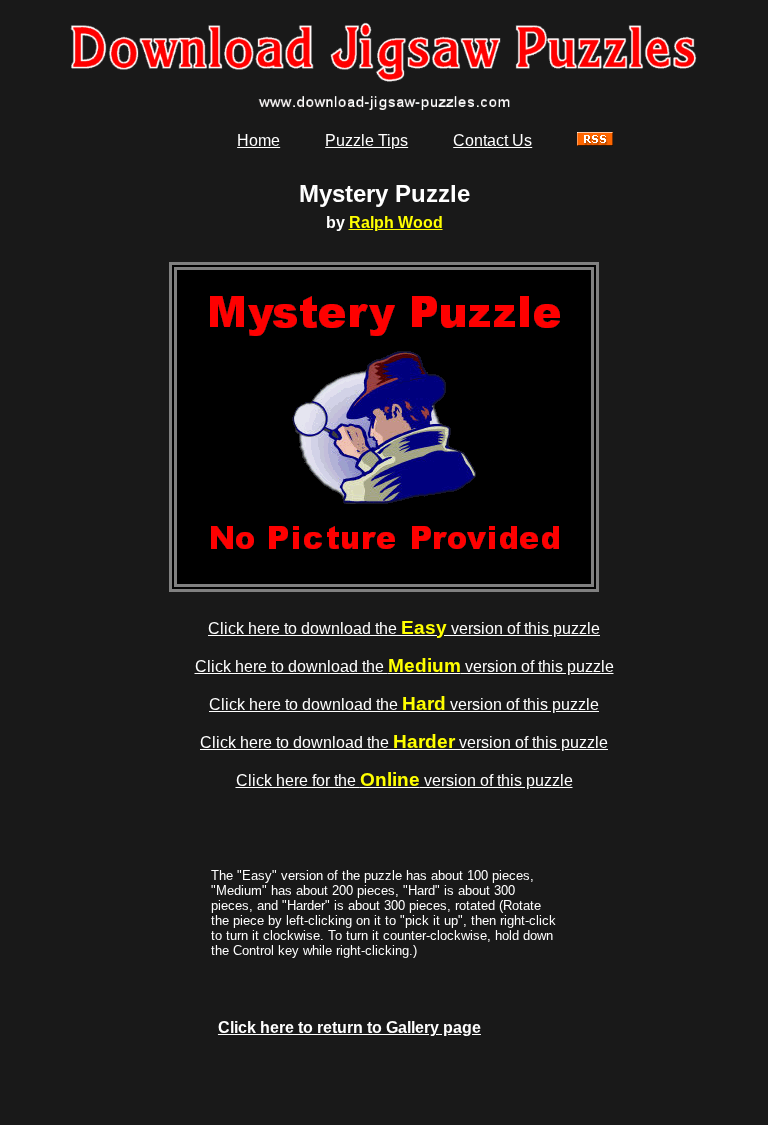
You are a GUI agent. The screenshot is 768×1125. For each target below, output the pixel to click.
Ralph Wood (396, 222)
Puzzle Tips (366, 140)
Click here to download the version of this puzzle (404, 628)
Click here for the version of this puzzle (404, 780)
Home (258, 140)
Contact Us (492, 140)
